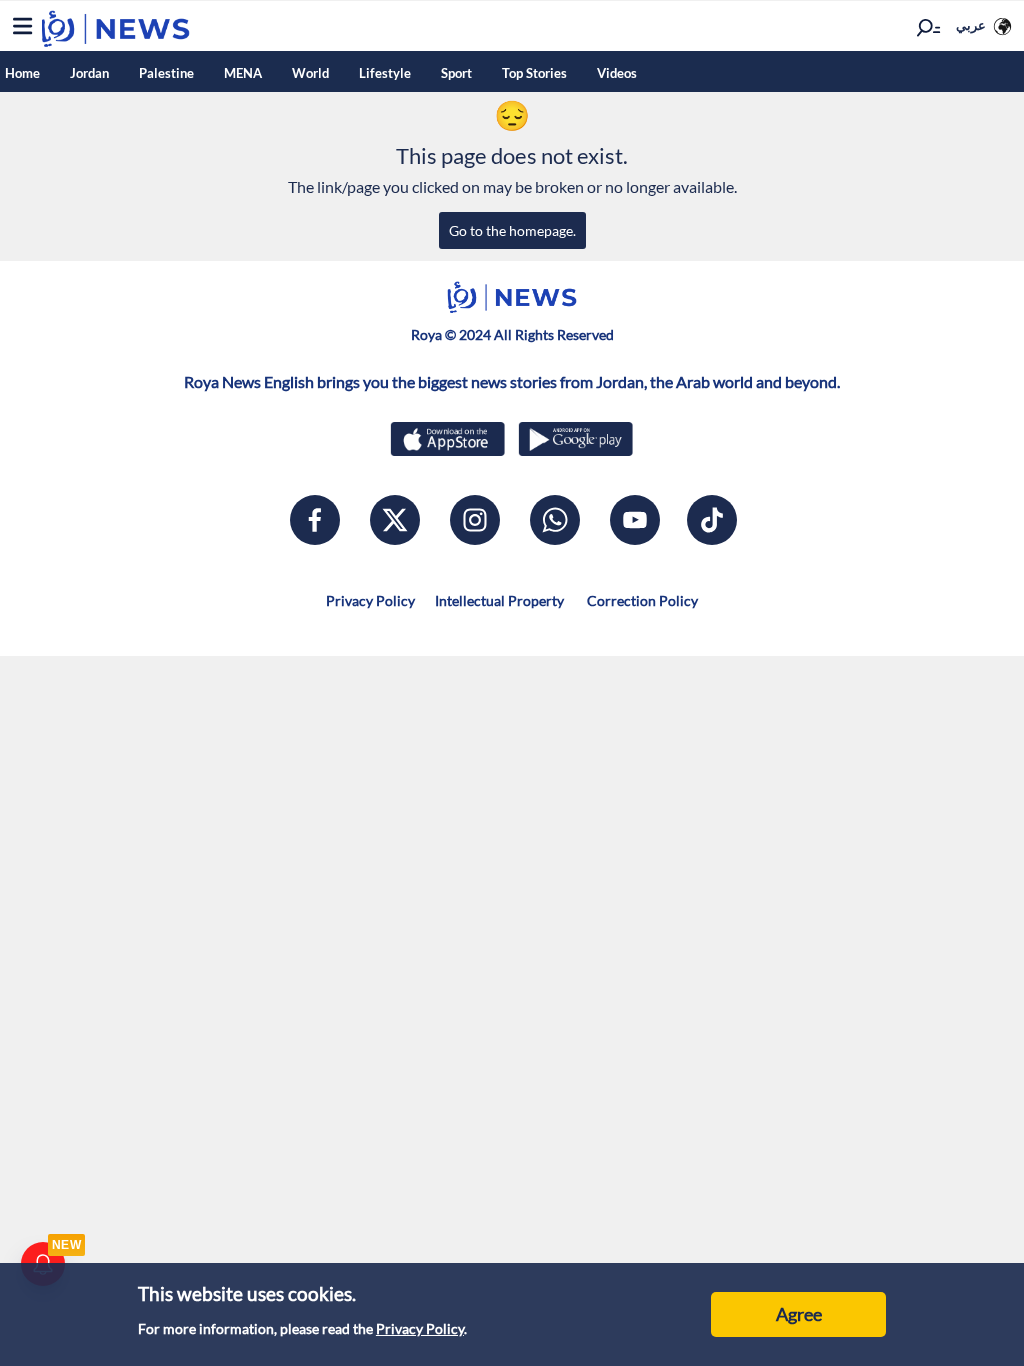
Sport (456, 73)
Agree (799, 1314)
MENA (243, 73)
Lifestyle (385, 73)
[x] (395, 520)
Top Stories (534, 73)
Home (22, 73)
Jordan (89, 73)
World (310, 73)
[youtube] (635, 520)
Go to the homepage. (512, 230)
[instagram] (475, 520)
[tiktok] (712, 520)
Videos (617, 73)
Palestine (166, 73)
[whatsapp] (555, 520)
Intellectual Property (499, 600)
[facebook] (315, 520)
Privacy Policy (420, 1328)
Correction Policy (641, 600)
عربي (971, 25)
